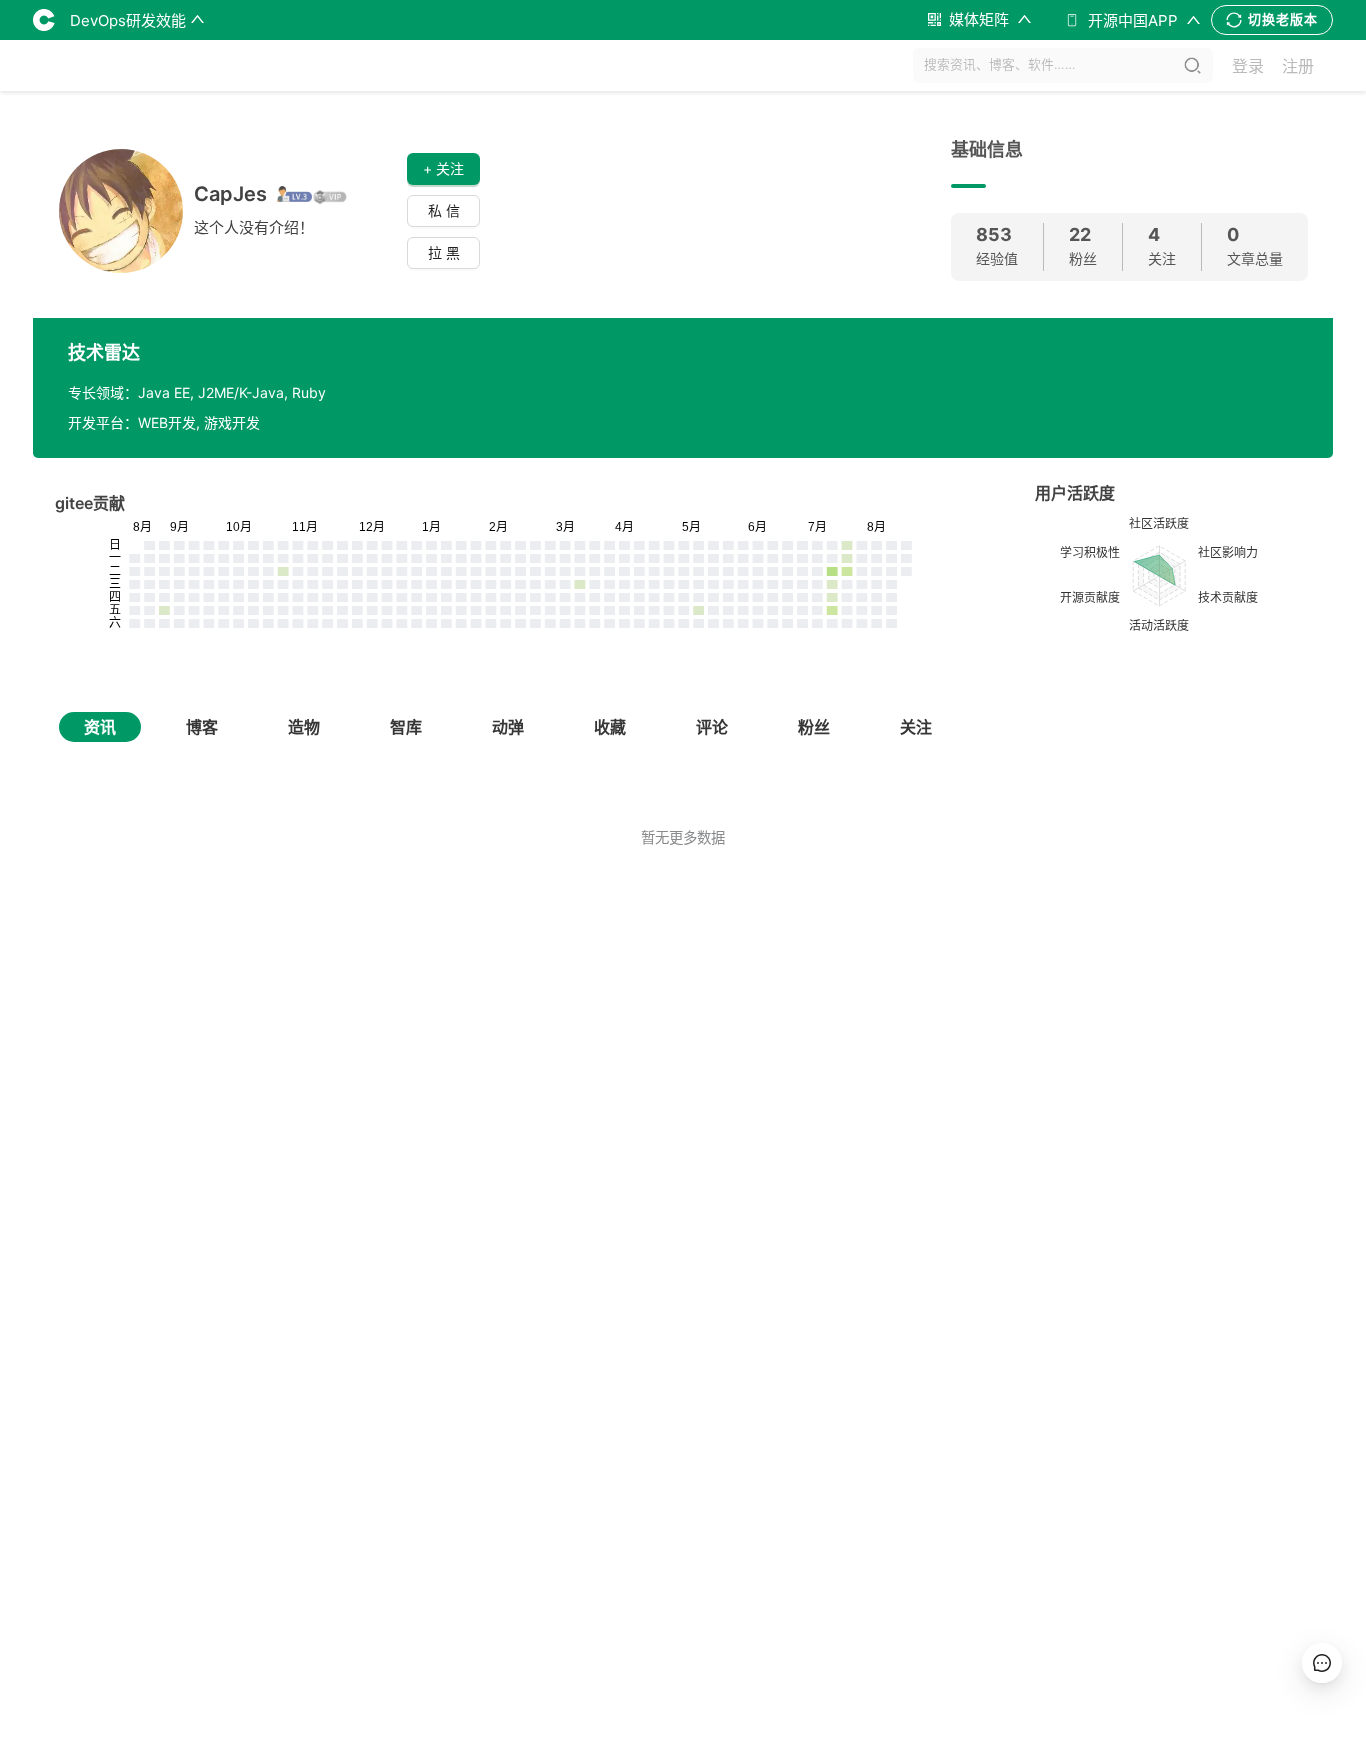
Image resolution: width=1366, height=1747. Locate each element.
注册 (1298, 66)
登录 (1248, 66)
